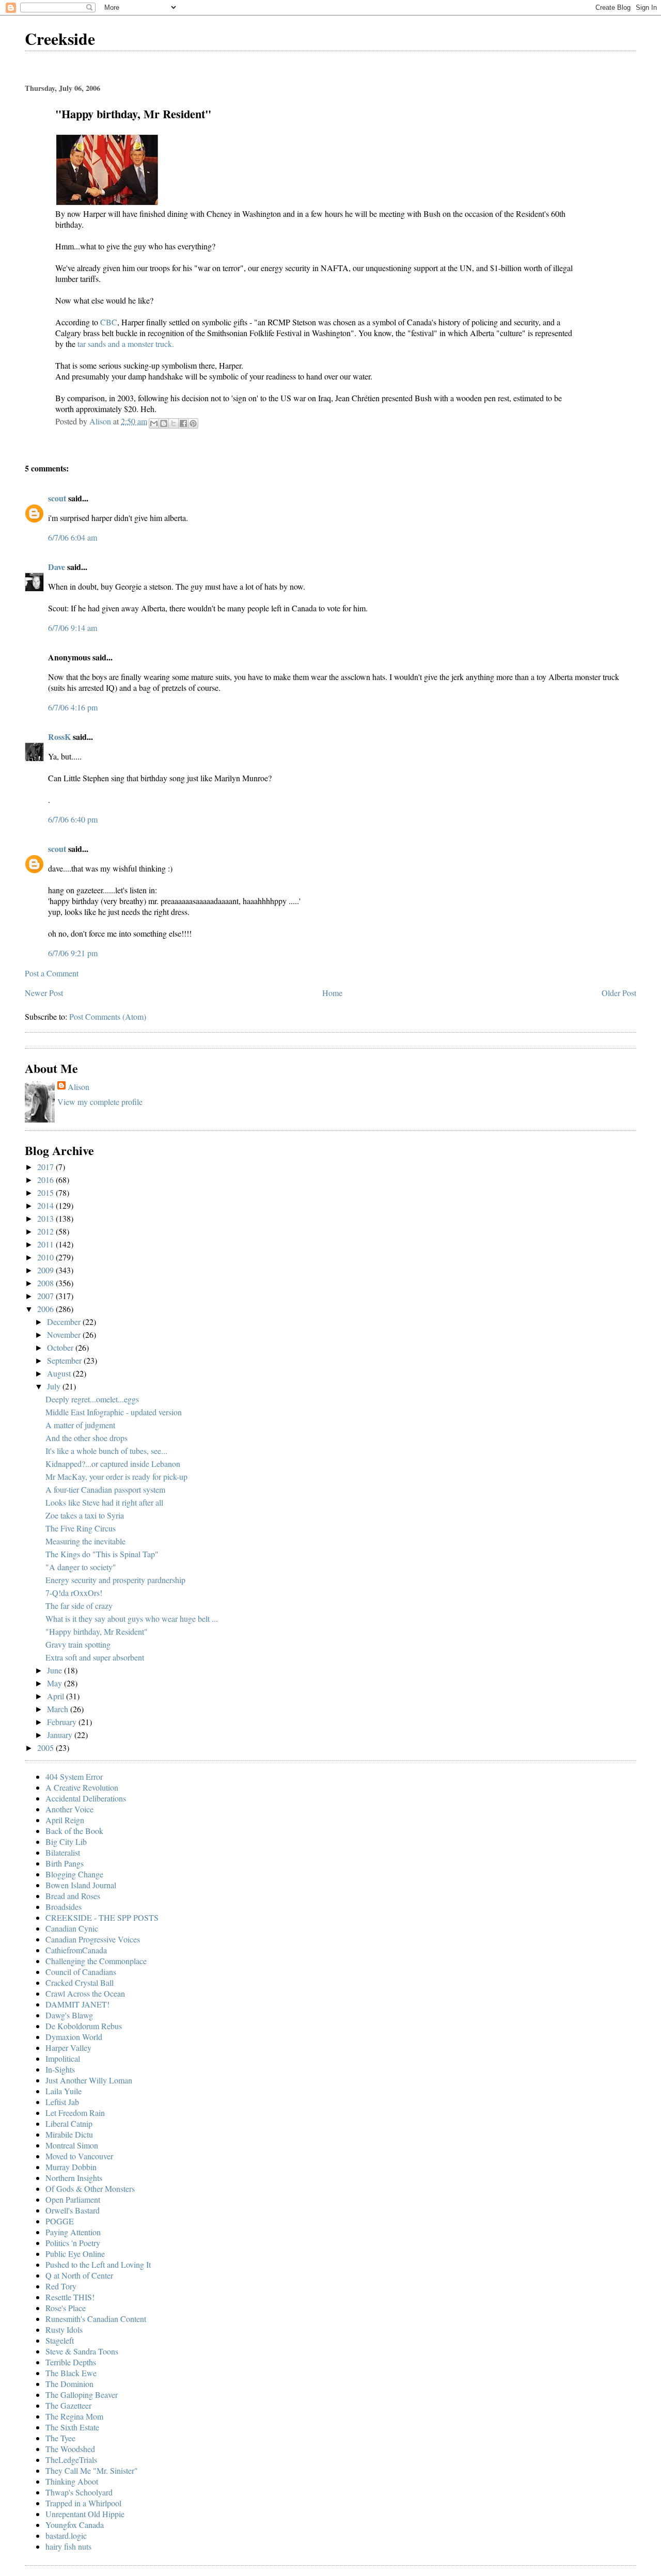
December (65, 1322)
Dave (57, 567)
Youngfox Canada (75, 2525)
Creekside (60, 38)
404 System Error (74, 1776)
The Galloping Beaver (82, 2395)
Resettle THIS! (70, 2297)
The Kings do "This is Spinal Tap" (102, 1554)
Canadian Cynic (72, 1928)
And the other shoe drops (86, 1438)
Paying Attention (73, 2232)
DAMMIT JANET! (77, 2004)
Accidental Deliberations (86, 1798)
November (65, 1334)
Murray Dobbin (71, 2167)
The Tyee (60, 2438)
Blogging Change (74, 1874)
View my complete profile (100, 1102)
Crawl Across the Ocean (85, 1993)
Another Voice (69, 1809)
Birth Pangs (65, 1863)
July (55, 1386)
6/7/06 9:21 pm (73, 953)
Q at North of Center (79, 2275)
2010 (46, 1257)
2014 (46, 1205)
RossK (59, 737)
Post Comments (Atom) (108, 1016)
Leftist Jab (62, 2102)
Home (332, 993)
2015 (46, 1192)
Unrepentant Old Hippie (85, 2514)
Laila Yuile (64, 2091)
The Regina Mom (74, 2416)
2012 (46, 1231)
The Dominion (69, 2384)
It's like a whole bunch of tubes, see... (106, 1451)
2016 (46, 1180)
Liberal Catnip (69, 2123)
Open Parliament (73, 2199)
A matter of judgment (80, 1425)
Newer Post (44, 993)
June (56, 1670)
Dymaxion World (74, 2037)
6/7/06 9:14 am (73, 628)
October (61, 1347)
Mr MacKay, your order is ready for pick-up (116, 1476)
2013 (46, 1218)
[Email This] (154, 423)
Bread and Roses (73, 1896)
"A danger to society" (81, 1567)
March (59, 1709)
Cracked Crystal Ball (80, 1982)
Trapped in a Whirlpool (83, 2503)
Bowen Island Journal (81, 1885)
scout (57, 498)
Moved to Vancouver (79, 2156)
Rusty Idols (64, 2329)
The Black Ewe (71, 2373)
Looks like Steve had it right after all (104, 1502)
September (65, 1360)
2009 (46, 1270)
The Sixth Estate (72, 2427)
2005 (46, 1748)
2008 (46, 1283)
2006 (46, 1309)
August (60, 1373)
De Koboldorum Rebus (84, 2026)
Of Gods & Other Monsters (90, 2188)
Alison (78, 1087)
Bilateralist (63, 1852)
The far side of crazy (79, 1606)
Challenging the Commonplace (96, 1961)
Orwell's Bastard (73, 2210)
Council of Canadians (81, 1972)
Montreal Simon (72, 2145)
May (56, 1683)
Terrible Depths (71, 2362)
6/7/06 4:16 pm (73, 707)
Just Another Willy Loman (89, 2080)
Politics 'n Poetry (73, 2243)
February (63, 1722)
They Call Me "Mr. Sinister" (92, 2470)
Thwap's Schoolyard (79, 2492)
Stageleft (60, 2340)
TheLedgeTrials (71, 2460)
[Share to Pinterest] (193, 423)
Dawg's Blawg (69, 2015)
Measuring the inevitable (85, 1541)
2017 (46, 1167)
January (61, 1735)
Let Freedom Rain (75, 2113)
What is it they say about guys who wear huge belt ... (132, 1618)
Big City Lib (66, 1842)
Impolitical (63, 2058)
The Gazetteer (68, 2405)
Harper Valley (68, 2048)
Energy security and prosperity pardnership (115, 1580)
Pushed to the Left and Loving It (98, 2264)
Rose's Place (66, 2308)
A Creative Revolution (82, 1787)
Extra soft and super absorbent (95, 1657)
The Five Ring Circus (81, 1528)
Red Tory (61, 2286)
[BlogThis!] (164, 423)
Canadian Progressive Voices (93, 1939)
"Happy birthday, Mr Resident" (97, 1631)
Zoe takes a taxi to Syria (85, 1515)
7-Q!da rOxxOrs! (74, 1593)
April (57, 1696)
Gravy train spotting (78, 1644)
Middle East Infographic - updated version (114, 1412)
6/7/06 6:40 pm (73, 819)
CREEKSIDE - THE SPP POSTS (102, 1917)
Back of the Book (74, 1831)
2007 (46, 1296)
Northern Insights (74, 2178)
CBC (109, 322)
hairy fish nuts (68, 2546)
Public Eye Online (75, 2254)
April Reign (65, 1820)
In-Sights (60, 2069)
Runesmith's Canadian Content (96, 2319)
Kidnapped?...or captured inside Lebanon (113, 1464)
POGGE (60, 2221)
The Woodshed (70, 2449)
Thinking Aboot (72, 2481)
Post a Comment (52, 973)
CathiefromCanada (76, 1950)
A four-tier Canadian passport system (105, 1489)
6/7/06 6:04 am (73, 537)
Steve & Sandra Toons (82, 2351)
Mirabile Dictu (69, 2134)
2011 (46, 1244)
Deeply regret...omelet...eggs (92, 1399)
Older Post (619, 993)
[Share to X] (174, 423)
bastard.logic (66, 2535)
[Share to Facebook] (183, 423)
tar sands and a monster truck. (126, 344)
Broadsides (64, 1907)
